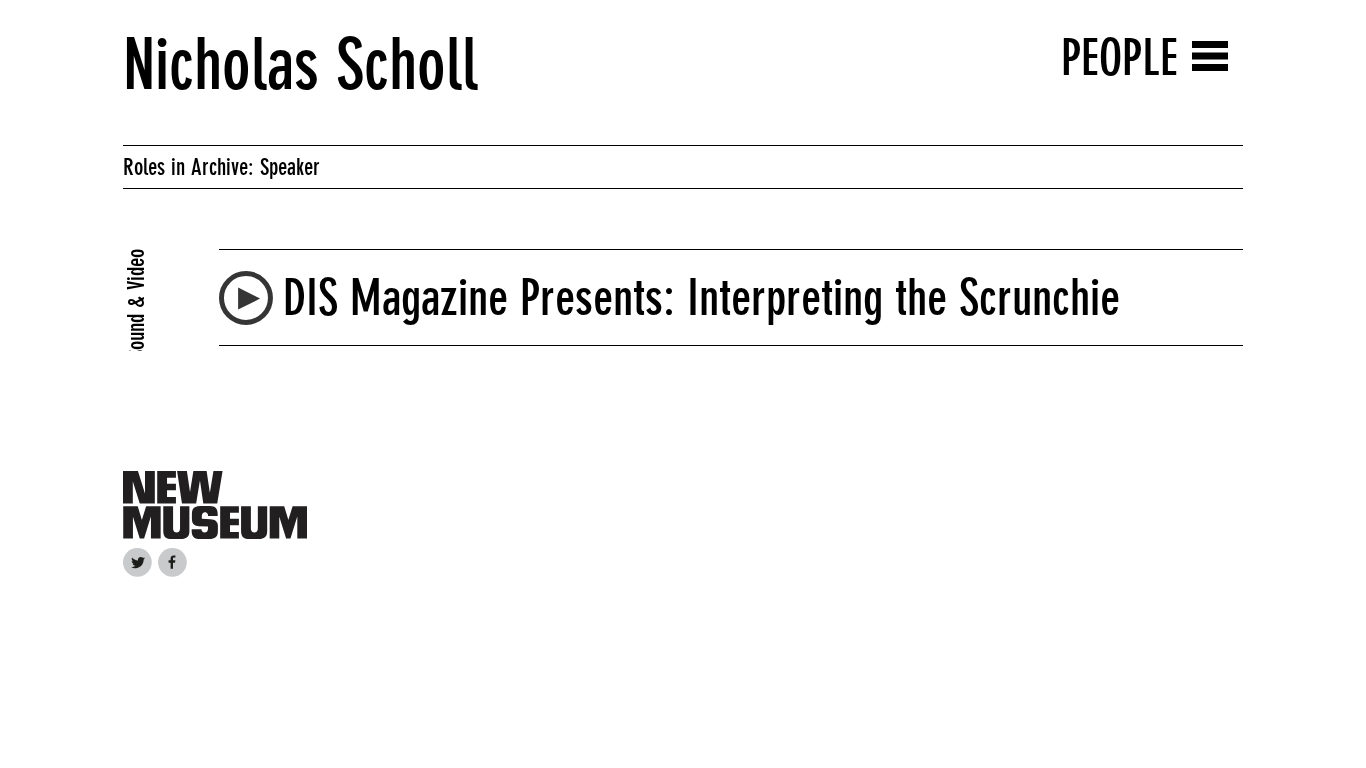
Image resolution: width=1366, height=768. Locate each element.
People (1119, 57)
